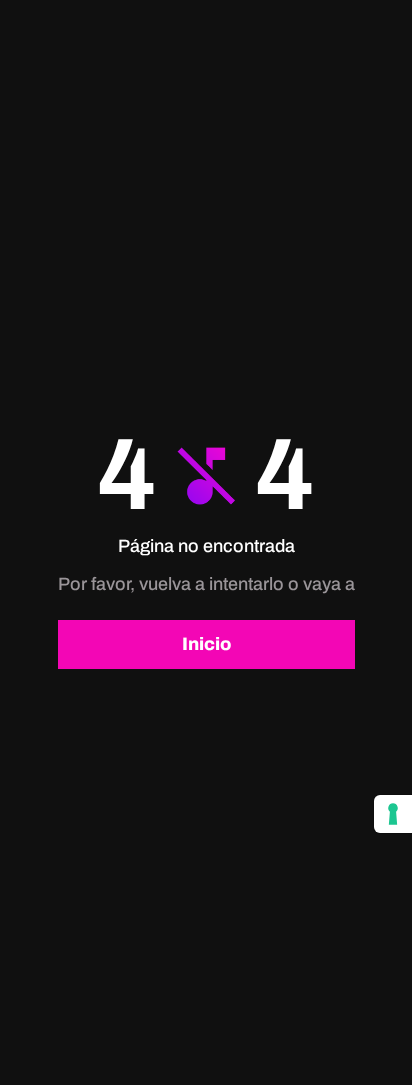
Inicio (206, 644)
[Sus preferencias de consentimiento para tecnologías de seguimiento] (393, 814)
